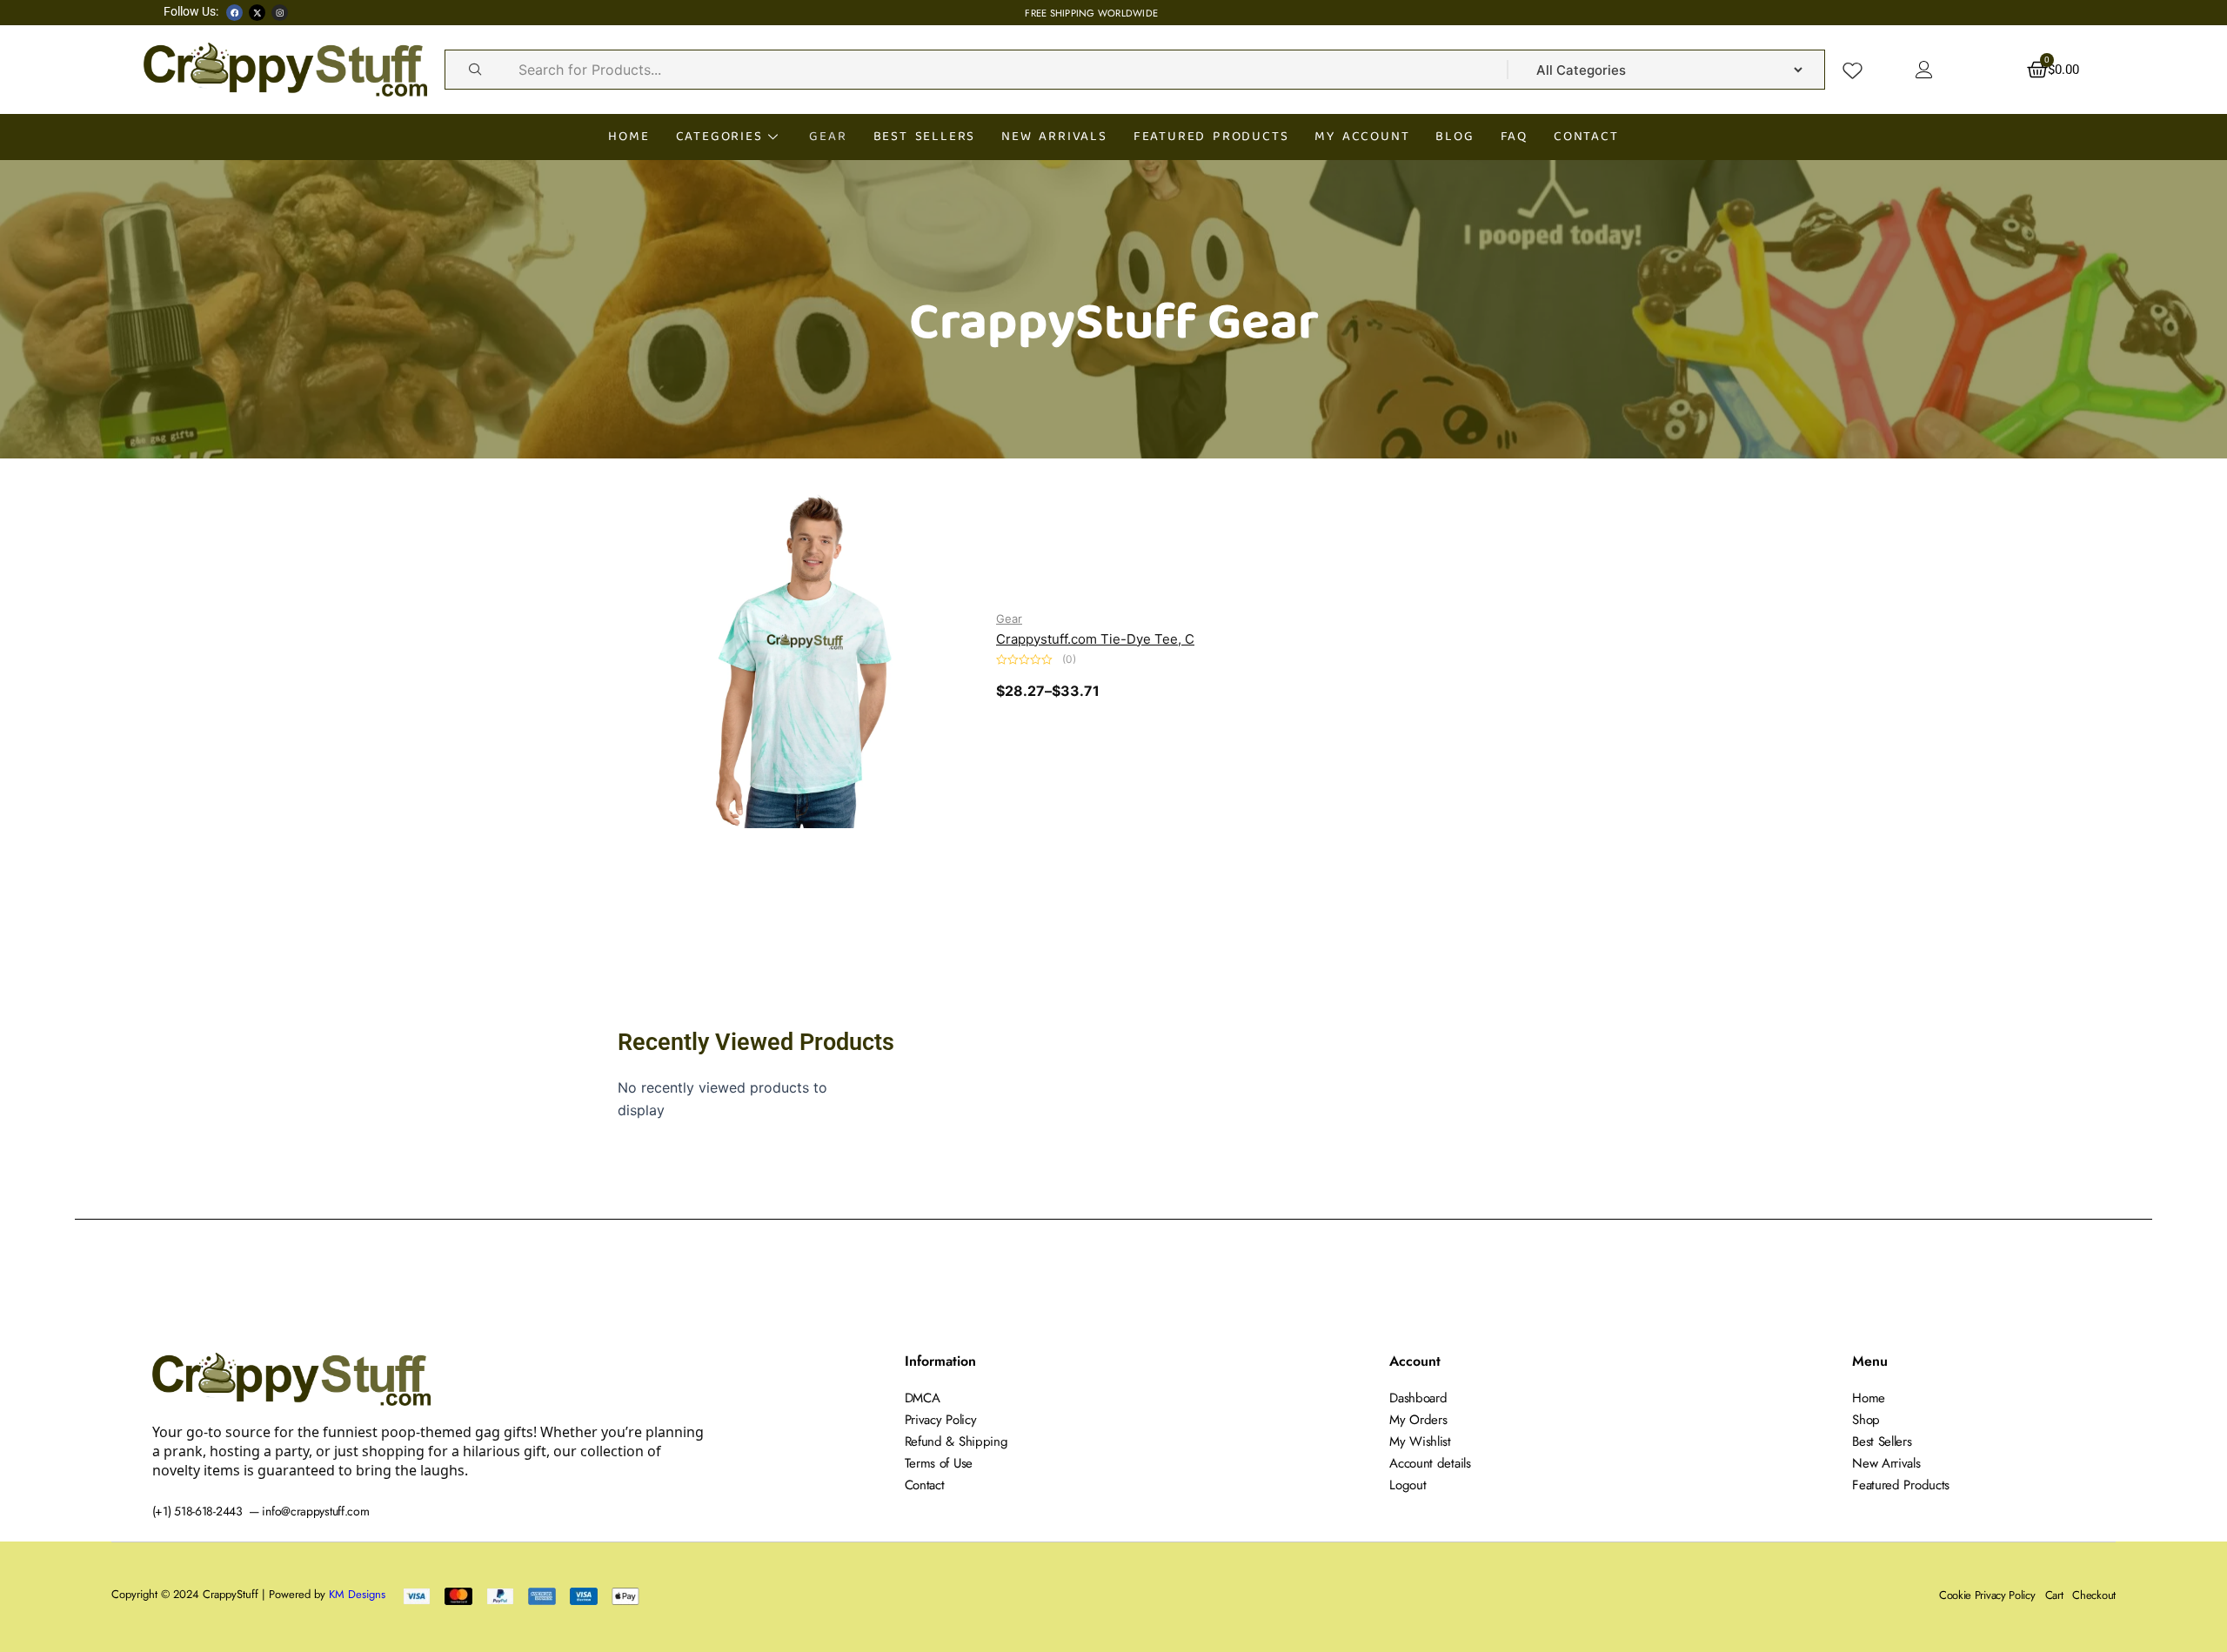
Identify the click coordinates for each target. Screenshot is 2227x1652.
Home (629, 136)
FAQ (1514, 136)
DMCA (923, 1398)
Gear (828, 136)
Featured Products (1211, 136)
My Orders (1418, 1420)
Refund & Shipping (956, 1441)
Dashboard (1418, 1398)
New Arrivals (1054, 136)
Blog (1455, 136)
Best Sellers (925, 136)
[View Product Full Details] (805, 652)
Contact (1586, 136)
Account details (1430, 1463)
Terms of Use (939, 1463)
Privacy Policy (941, 1420)
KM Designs (357, 1594)
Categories (719, 136)
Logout (1408, 1485)
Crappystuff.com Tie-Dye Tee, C (1095, 639)
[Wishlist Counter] (1852, 70)
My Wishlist (1420, 1441)
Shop (1866, 1420)
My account (1362, 136)
